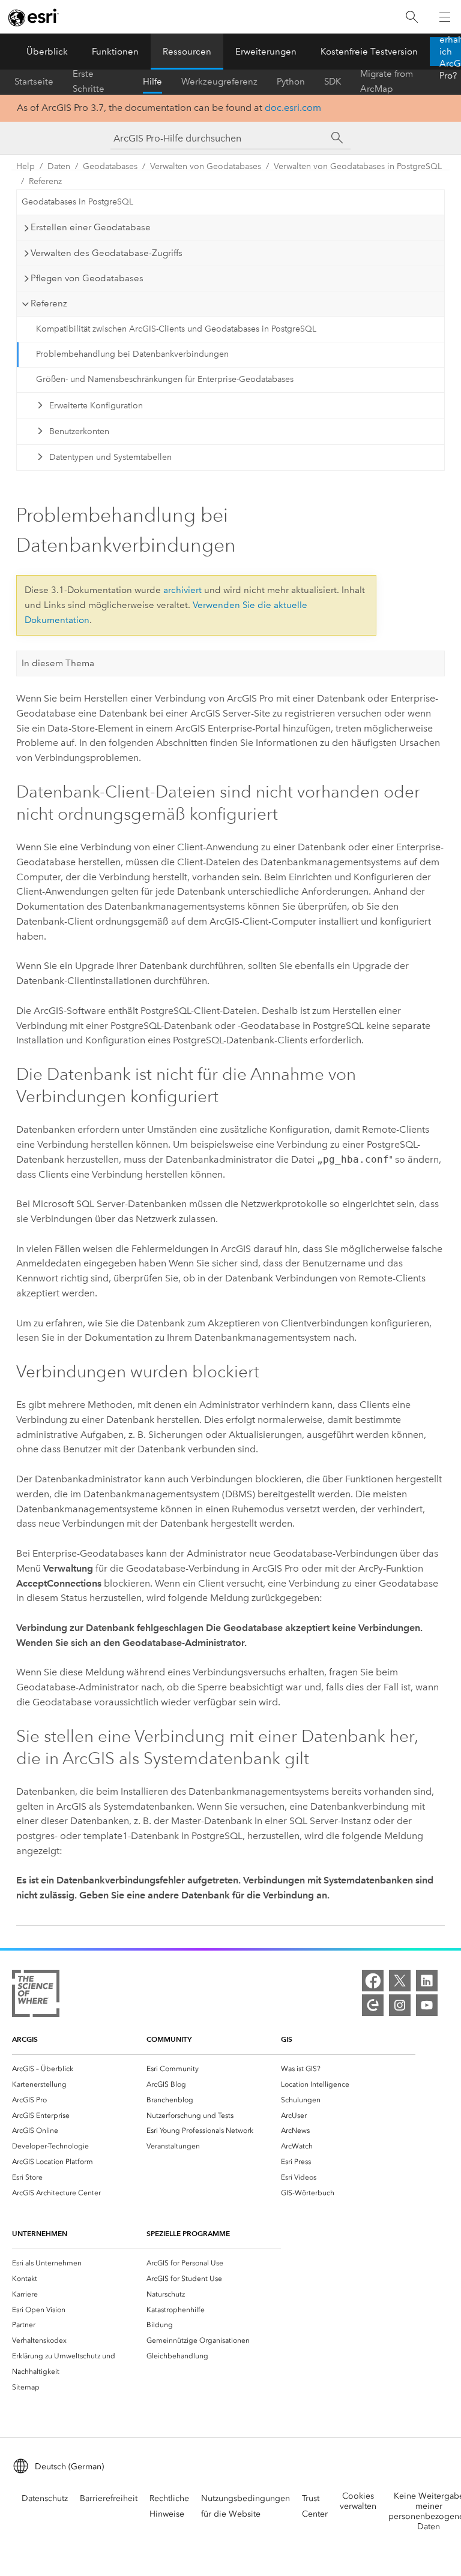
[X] (400, 1981)
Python (291, 82)
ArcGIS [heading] (25, 2039)
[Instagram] (400, 2005)
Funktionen (115, 52)
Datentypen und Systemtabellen (110, 457)
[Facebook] (373, 1981)
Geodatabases (110, 166)
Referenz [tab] (49, 303)
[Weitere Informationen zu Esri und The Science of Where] (36, 1996)
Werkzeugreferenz (219, 82)
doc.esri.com (293, 108)
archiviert (182, 590)
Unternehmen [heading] (40, 2233)
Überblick (47, 52)
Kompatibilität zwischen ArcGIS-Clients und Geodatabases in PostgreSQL (176, 329)
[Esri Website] (34, 17)
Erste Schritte (89, 82)
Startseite (34, 82)
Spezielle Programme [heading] (188, 2233)
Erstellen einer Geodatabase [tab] (91, 227)
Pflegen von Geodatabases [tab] (87, 278)
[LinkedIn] (427, 1981)
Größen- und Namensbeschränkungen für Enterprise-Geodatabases (165, 379)
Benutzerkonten (79, 431)
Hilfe (152, 82)
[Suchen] (412, 17)
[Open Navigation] (445, 17)
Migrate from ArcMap (387, 82)
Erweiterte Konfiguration (96, 406)
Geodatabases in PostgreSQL (77, 202)
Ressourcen (187, 52)
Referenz (45, 181)
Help (26, 166)
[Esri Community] (373, 2005)
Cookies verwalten (358, 2501)
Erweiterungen (266, 52)
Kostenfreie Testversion (369, 52)
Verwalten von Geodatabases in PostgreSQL (358, 166)
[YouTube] (427, 2005)
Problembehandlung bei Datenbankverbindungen (132, 354)
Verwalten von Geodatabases (206, 166)
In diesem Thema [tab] (58, 663)
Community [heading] (169, 2039)
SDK (333, 82)
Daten (59, 166)
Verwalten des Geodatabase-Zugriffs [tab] (107, 253)
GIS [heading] (287, 2039)
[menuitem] (79, 2069)
